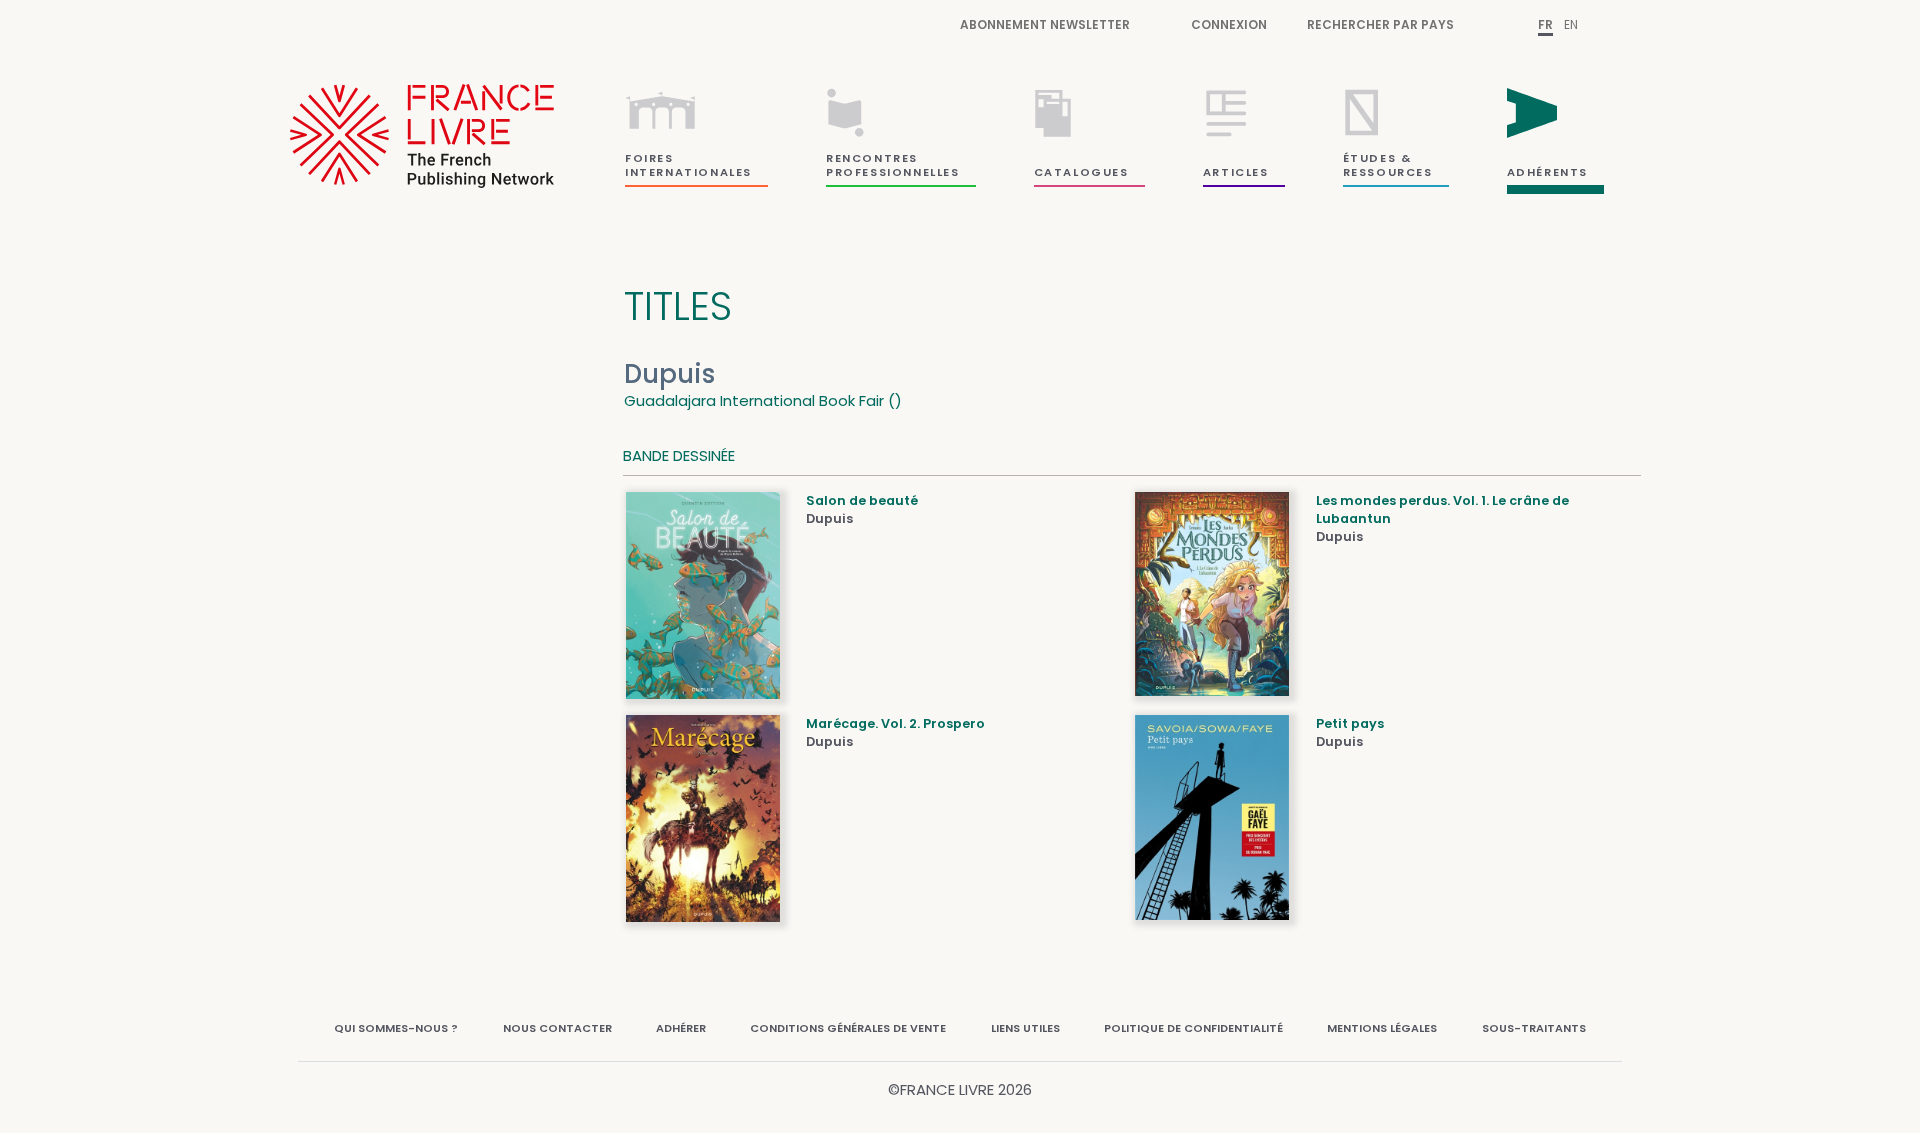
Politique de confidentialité (1193, 1028)
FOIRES (649, 158)
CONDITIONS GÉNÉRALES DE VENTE (848, 1028)
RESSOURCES (1388, 172)
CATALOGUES (1081, 172)
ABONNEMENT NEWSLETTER (1045, 24)
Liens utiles (1025, 1028)
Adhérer (681, 1028)
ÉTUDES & (1377, 158)
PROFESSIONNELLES (893, 172)
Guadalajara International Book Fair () (763, 400)
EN (1571, 24)
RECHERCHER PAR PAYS (1380, 24)
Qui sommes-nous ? (396, 1028)
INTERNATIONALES (688, 172)
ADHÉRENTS (1547, 172)
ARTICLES (1236, 172)
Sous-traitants (1534, 1028)
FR (1545, 24)
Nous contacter (557, 1028)
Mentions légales (1382, 1028)
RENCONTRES (872, 158)
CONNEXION (1229, 24)
